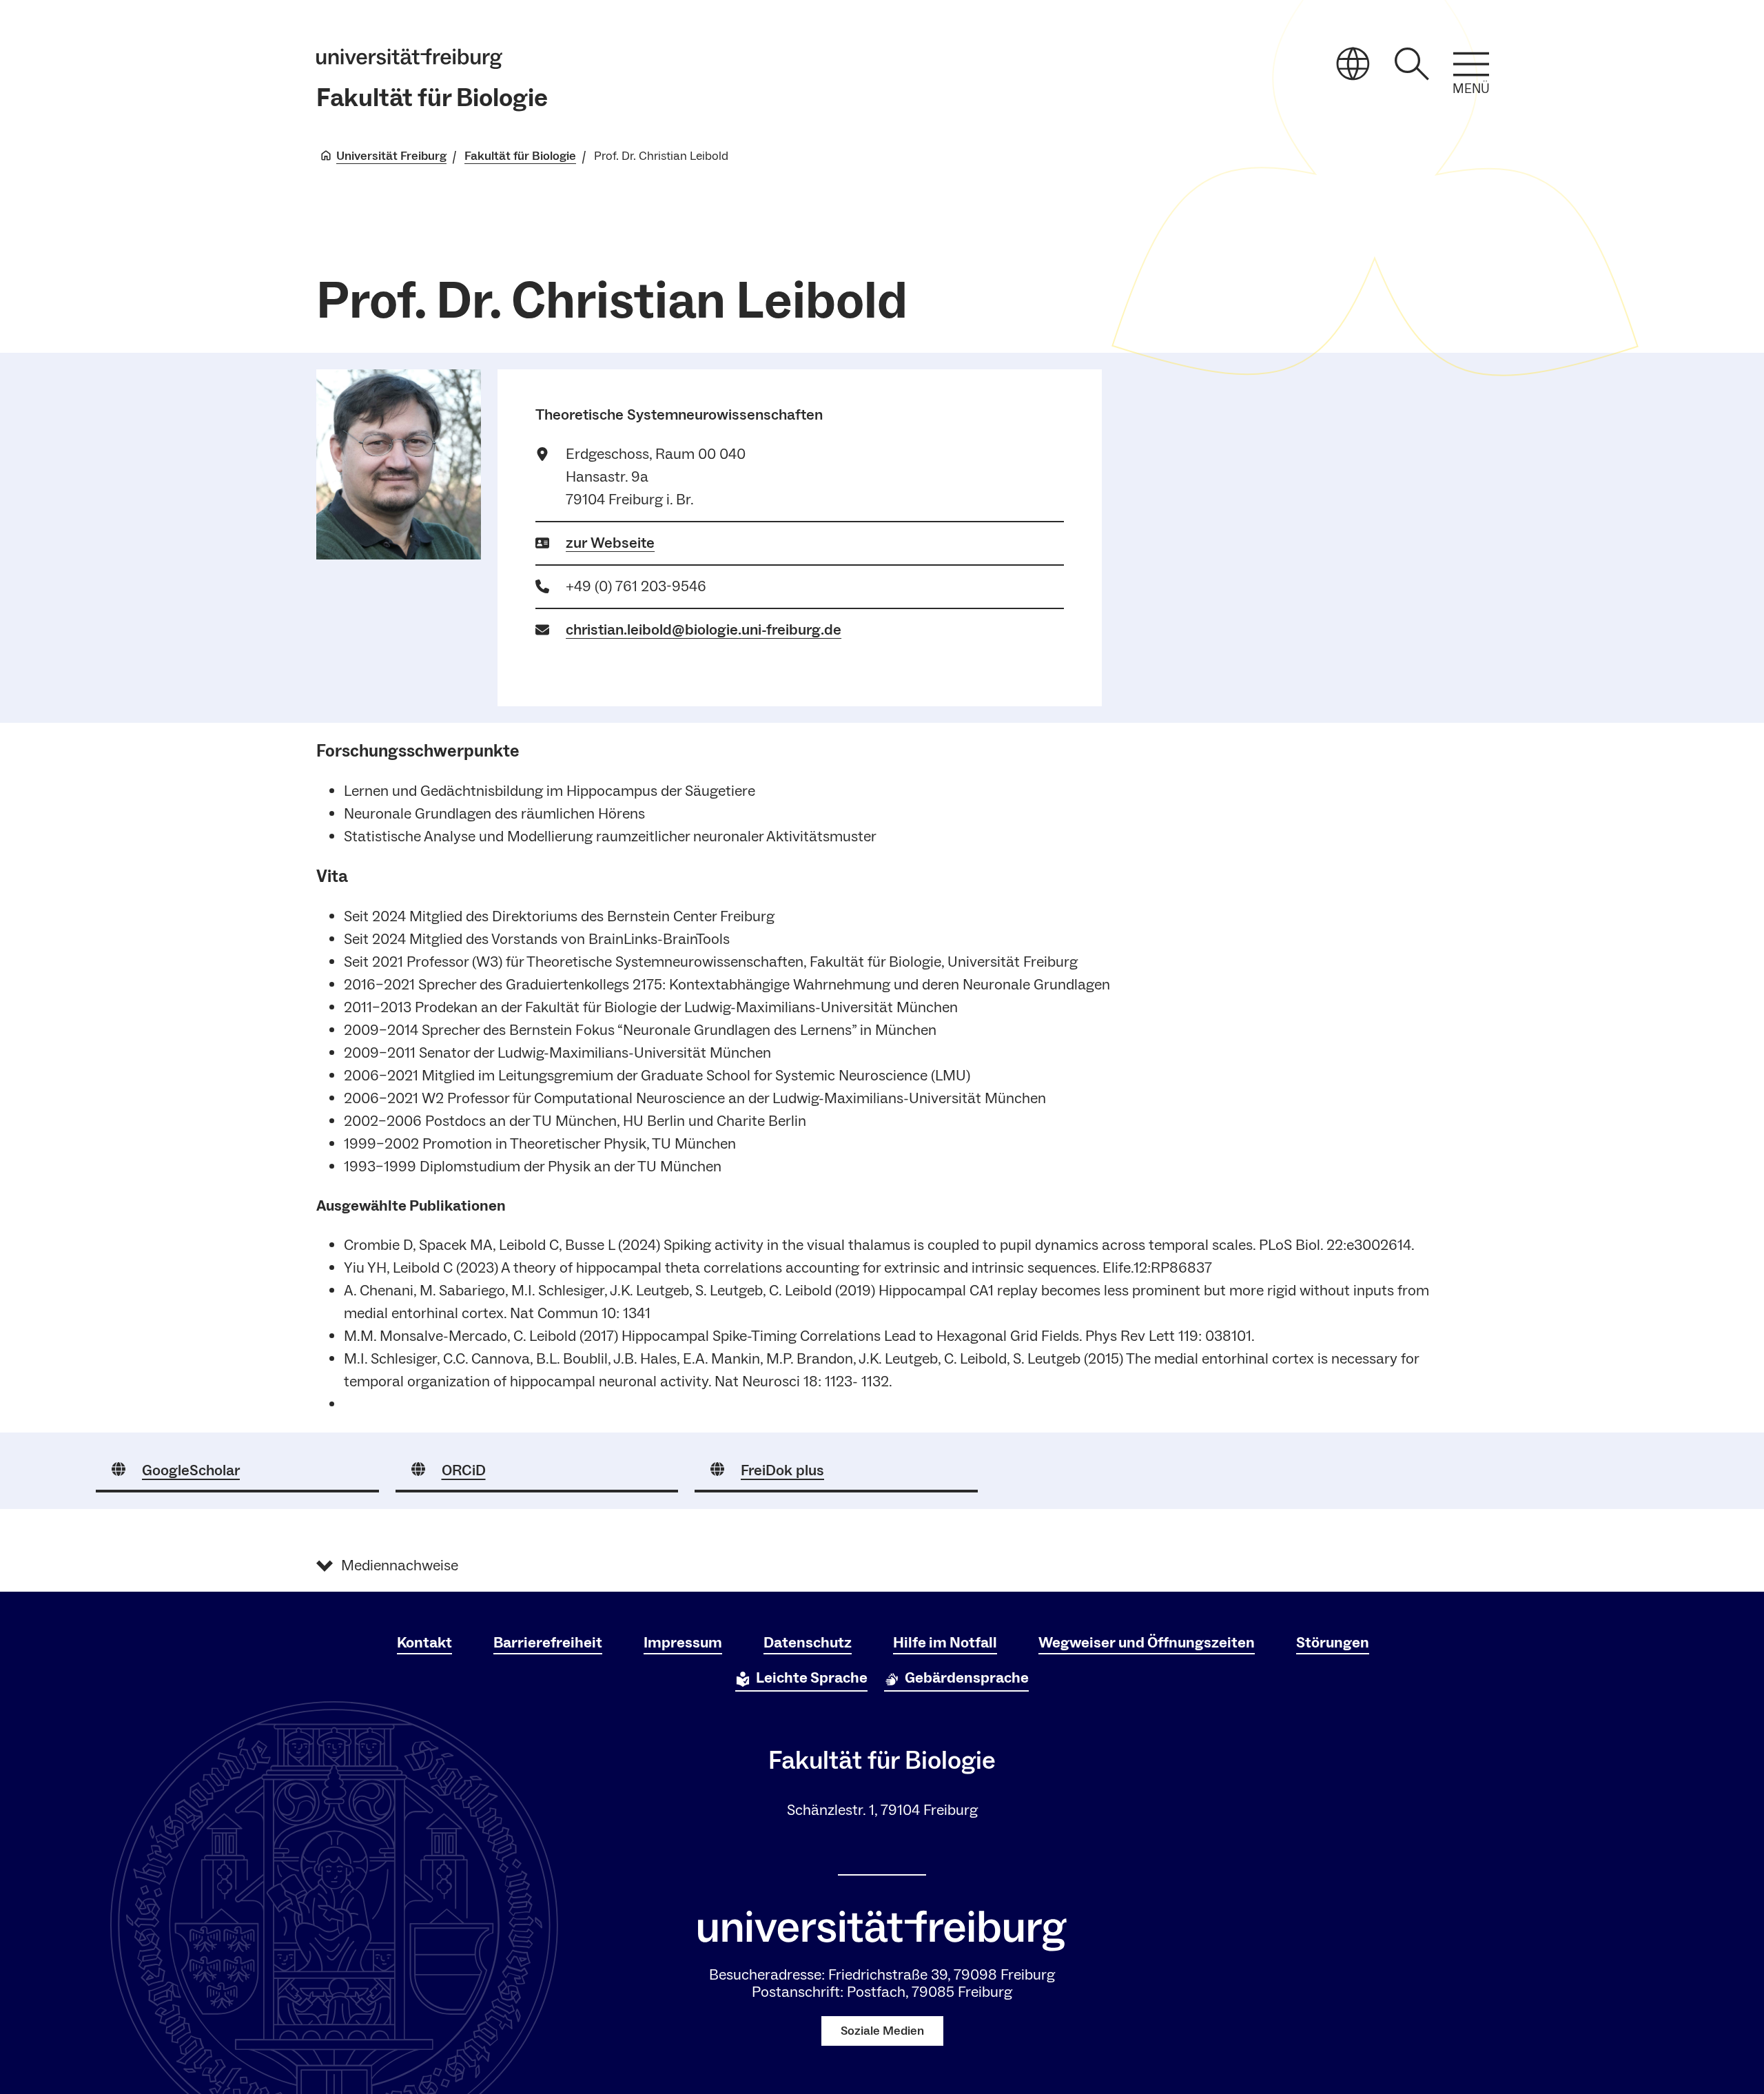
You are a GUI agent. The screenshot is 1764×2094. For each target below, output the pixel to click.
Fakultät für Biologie (432, 98)
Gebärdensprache (967, 1678)
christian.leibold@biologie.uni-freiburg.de (704, 630)
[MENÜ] (1471, 64)
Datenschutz (808, 1643)
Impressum (683, 1643)
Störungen (1333, 1643)
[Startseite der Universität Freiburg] (409, 59)
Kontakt (424, 1643)
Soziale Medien (882, 2031)
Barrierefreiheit (548, 1643)
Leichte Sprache (812, 1678)
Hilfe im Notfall (945, 1643)
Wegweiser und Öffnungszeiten (1147, 1643)
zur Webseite (610, 543)
